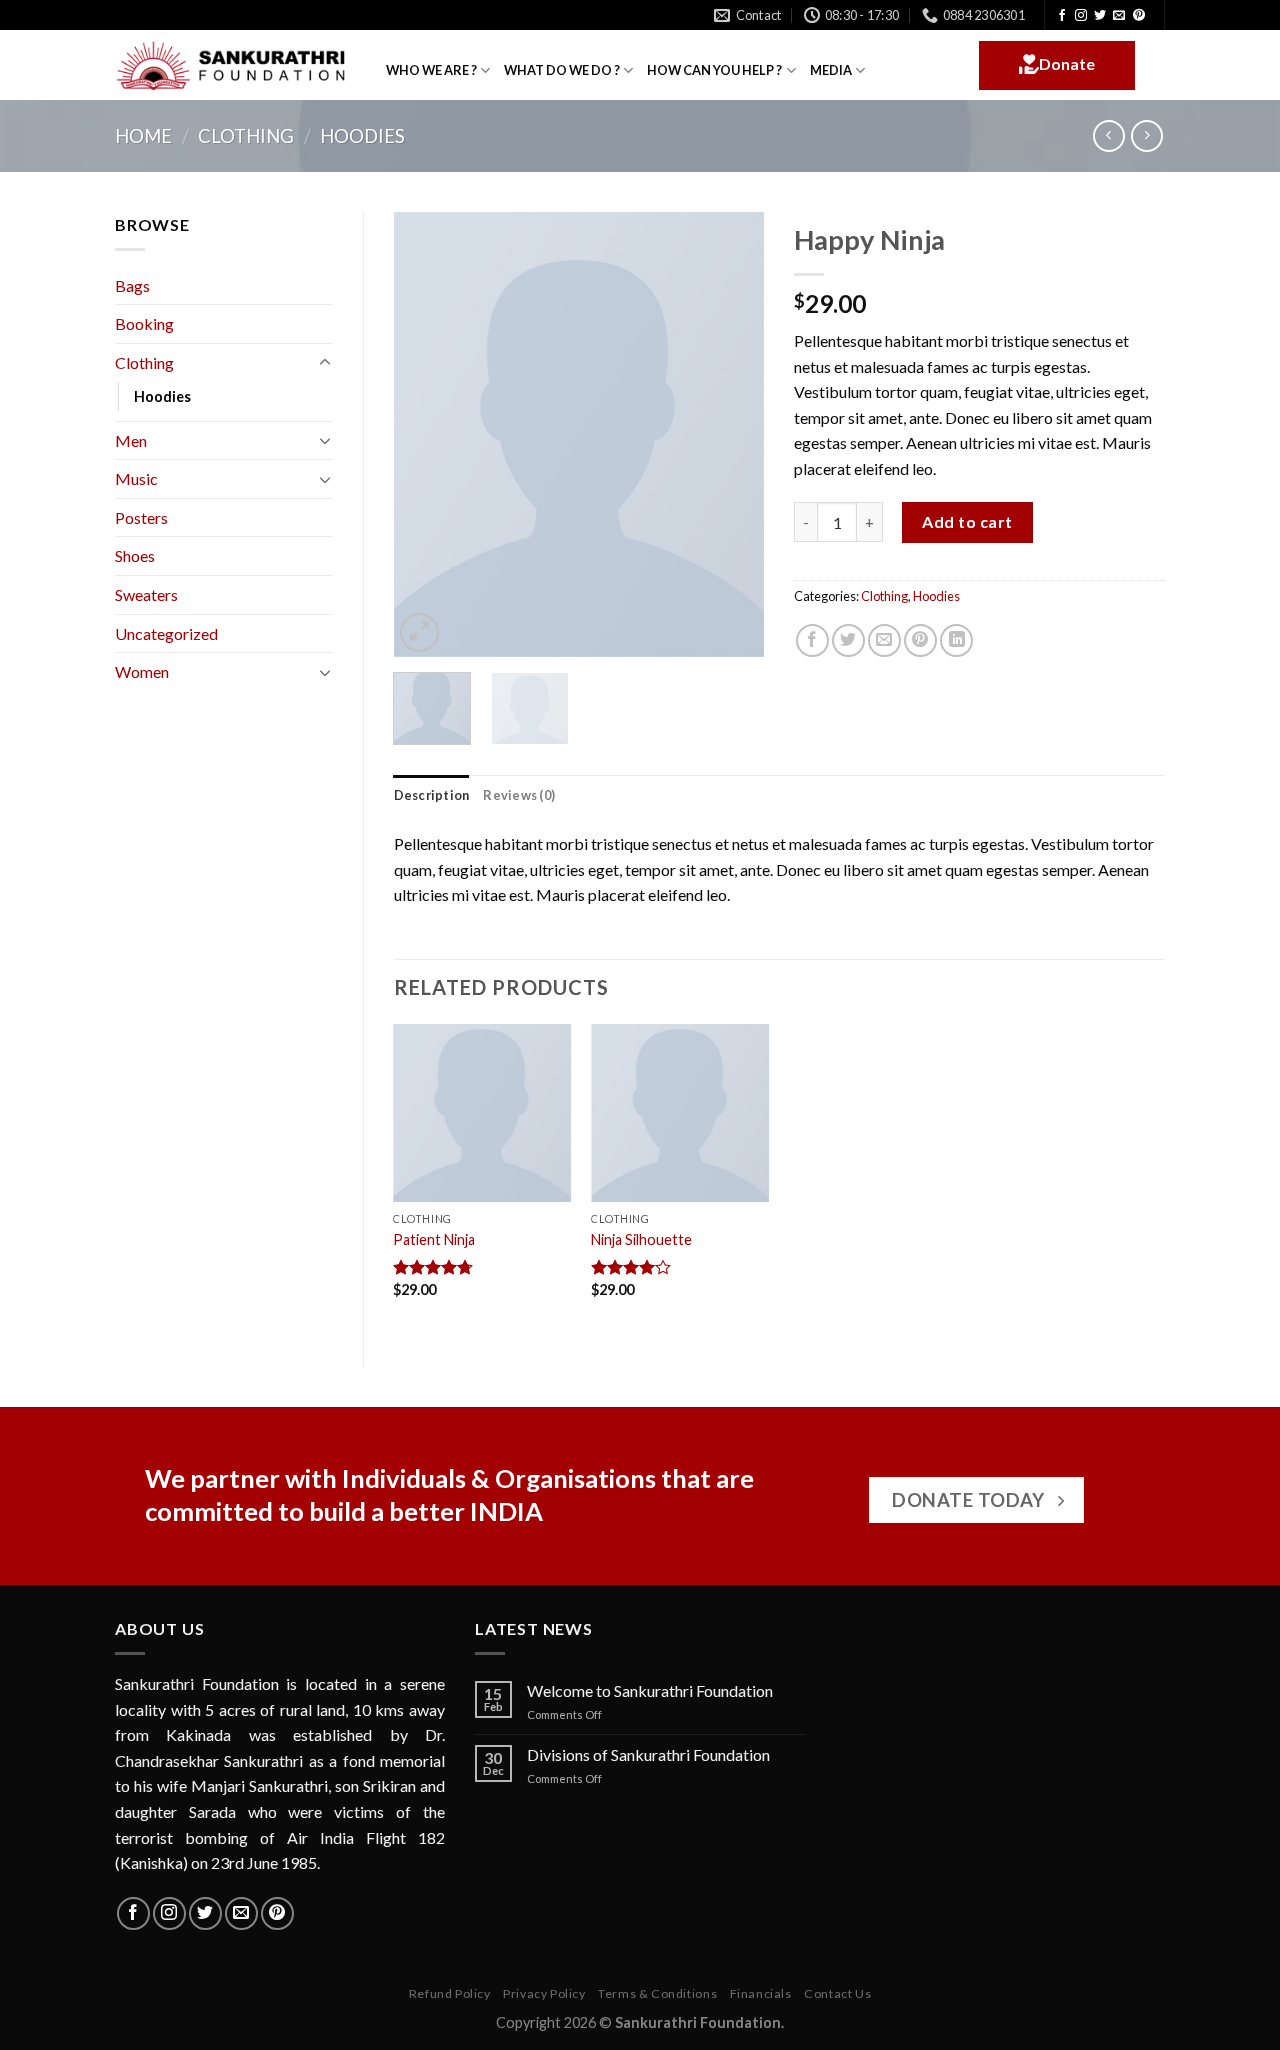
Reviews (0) (519, 795)
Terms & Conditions (657, 1993)
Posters (141, 517)
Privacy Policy (544, 1993)
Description (432, 795)
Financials (761, 1993)
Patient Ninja (434, 1239)
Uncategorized (166, 633)
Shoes (135, 555)
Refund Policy (450, 1993)
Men (131, 440)
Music (136, 478)
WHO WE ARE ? (431, 70)
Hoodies (362, 136)
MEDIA (831, 70)
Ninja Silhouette (641, 1239)
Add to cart (967, 521)
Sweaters (146, 594)
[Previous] (426, 434)
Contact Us (837, 1993)
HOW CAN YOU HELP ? (714, 70)
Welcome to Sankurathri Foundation (650, 1690)
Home (143, 136)
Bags (132, 285)
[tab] (432, 795)
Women (142, 671)
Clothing (246, 136)
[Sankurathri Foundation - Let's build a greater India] (235, 66)
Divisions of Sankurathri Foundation (648, 1754)
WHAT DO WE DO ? (562, 70)
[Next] (732, 434)
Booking (144, 323)
